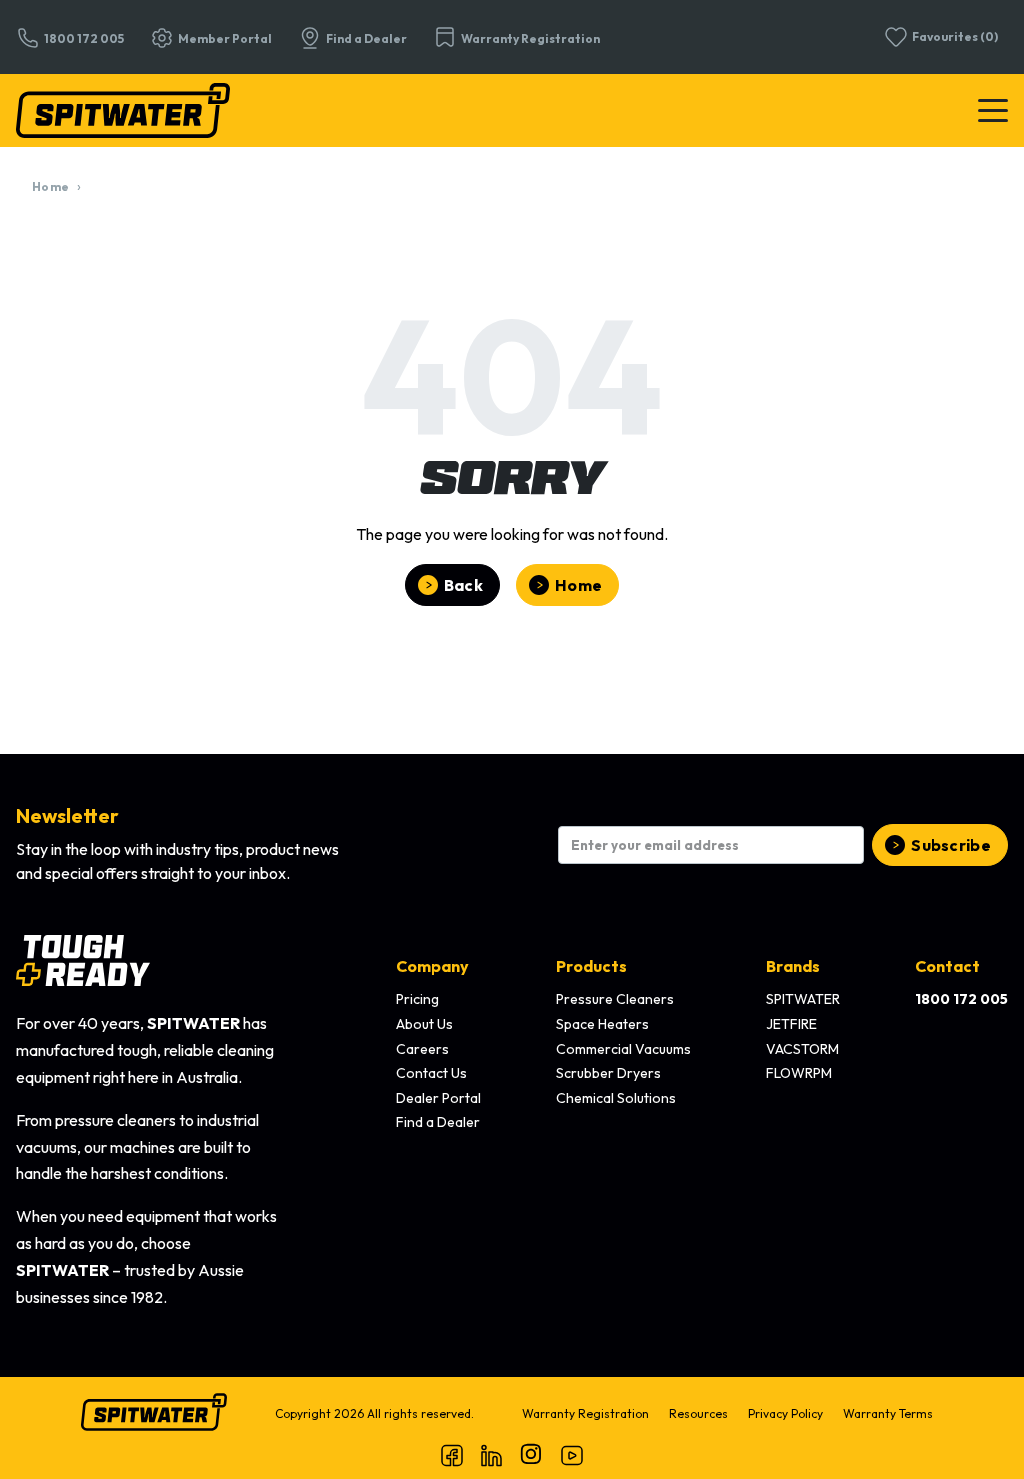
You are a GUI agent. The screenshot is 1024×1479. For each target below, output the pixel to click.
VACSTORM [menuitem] (802, 1049)
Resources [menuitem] (698, 1413)
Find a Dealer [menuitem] (438, 1122)
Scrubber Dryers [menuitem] (608, 1073)
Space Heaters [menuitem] (602, 1024)
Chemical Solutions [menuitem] (616, 1098)
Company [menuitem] (432, 966)
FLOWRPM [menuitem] (799, 1073)
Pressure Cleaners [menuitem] (615, 999)
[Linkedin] (492, 1455)
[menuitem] (961, 1000)
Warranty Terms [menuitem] (888, 1413)
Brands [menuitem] (793, 966)
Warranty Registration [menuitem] (585, 1413)
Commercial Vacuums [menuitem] (623, 1049)
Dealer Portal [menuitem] (438, 1098)
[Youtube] (572, 1455)
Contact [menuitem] (947, 966)
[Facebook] (452, 1455)
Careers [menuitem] (422, 1049)
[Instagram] (532, 1455)
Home (50, 186)
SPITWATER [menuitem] (803, 999)
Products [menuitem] (591, 966)
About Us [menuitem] (424, 1024)
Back (463, 585)
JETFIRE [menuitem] (791, 1024)
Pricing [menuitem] (417, 999)
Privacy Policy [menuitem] (785, 1413)
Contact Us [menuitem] (431, 1073)
